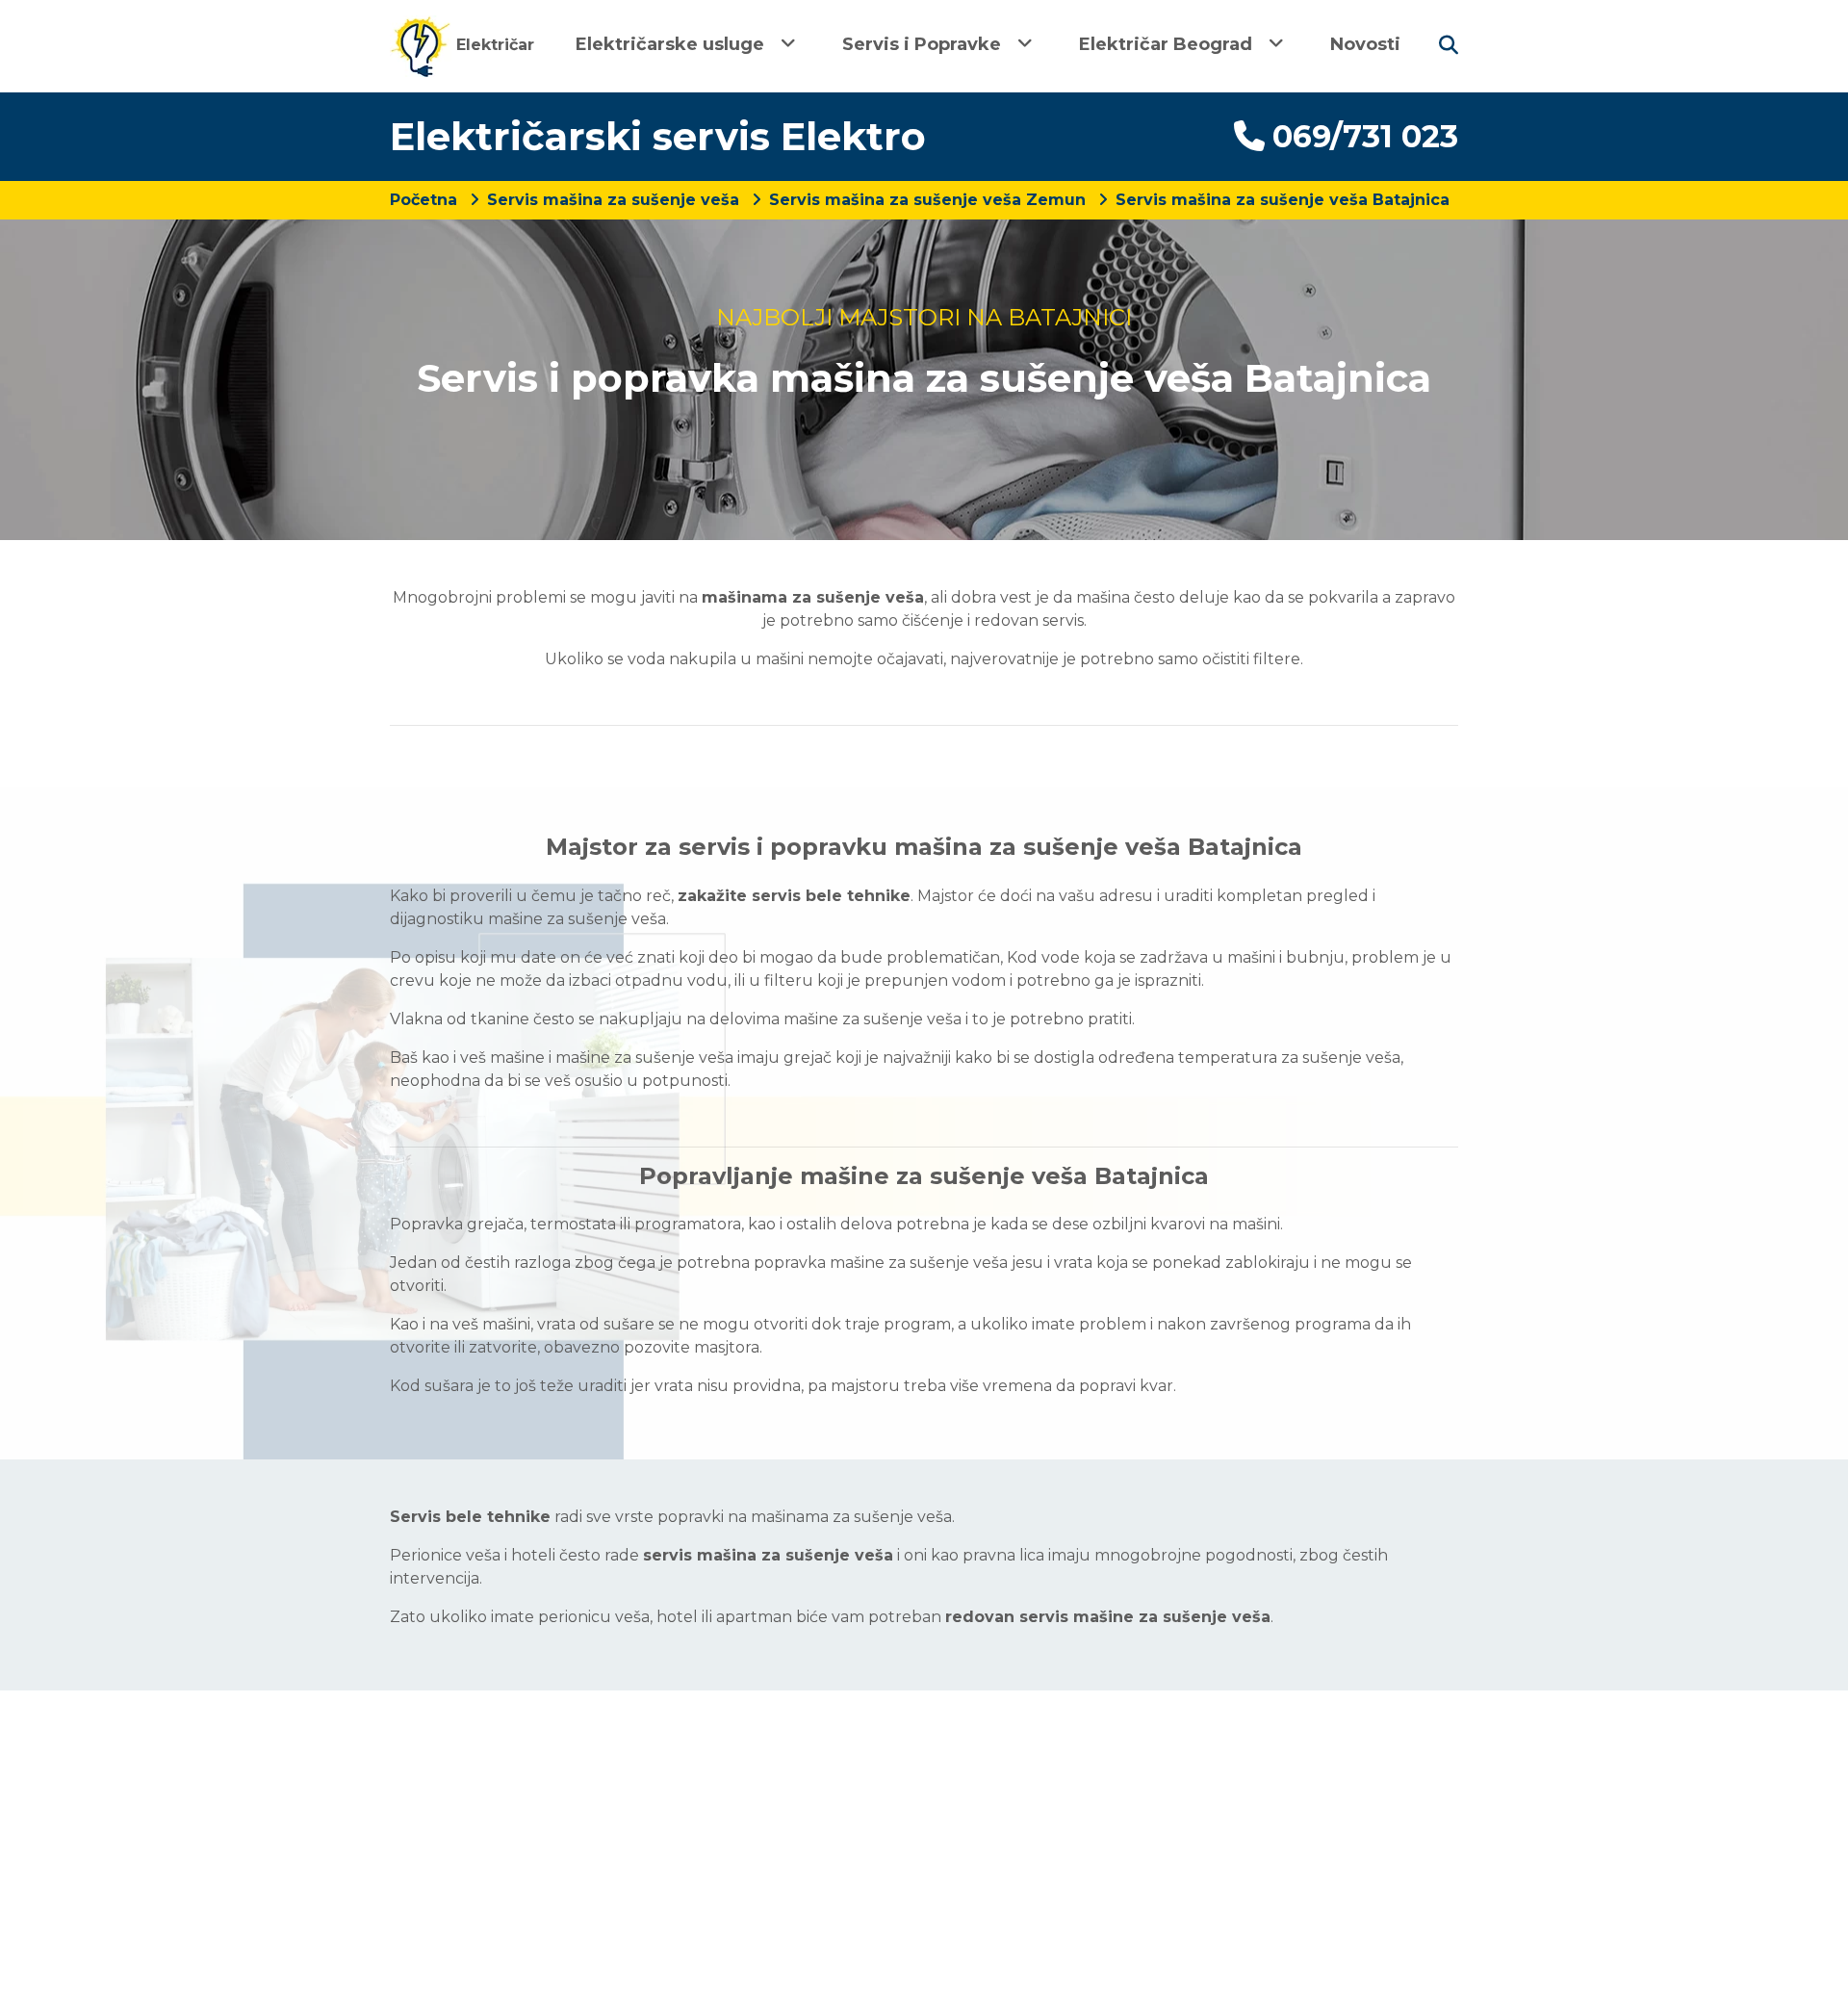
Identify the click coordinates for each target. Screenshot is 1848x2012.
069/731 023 (1365, 136)
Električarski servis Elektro (658, 136)
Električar (493, 45)
